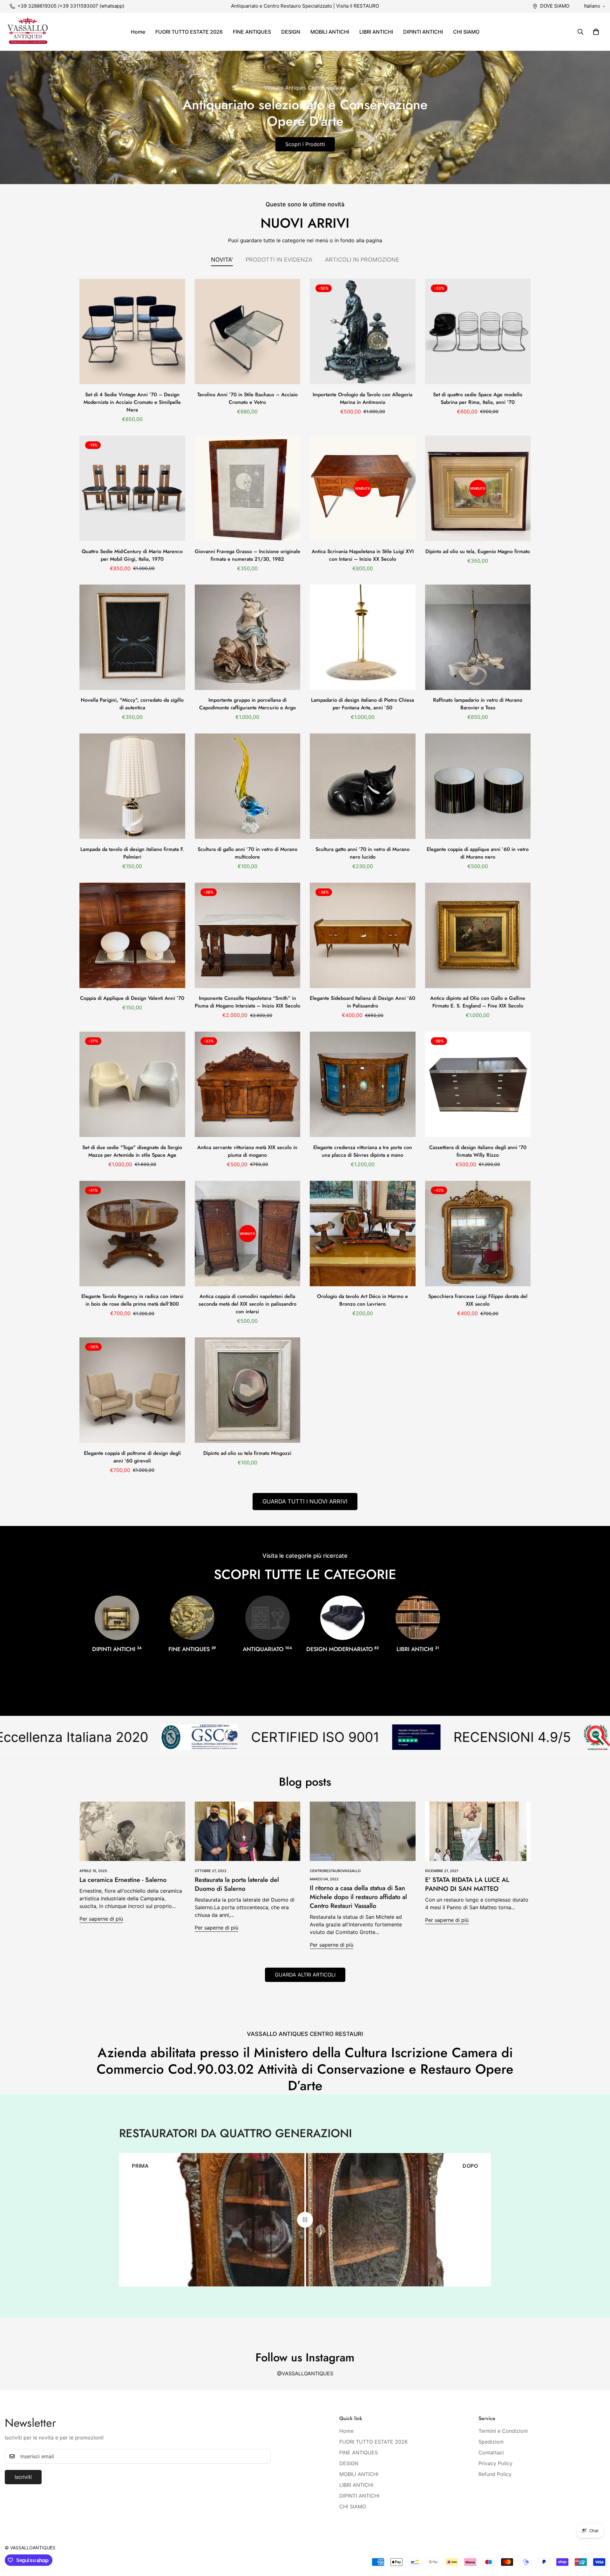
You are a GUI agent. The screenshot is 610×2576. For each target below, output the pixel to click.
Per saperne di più (101, 1919)
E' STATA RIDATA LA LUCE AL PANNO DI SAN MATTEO (467, 1884)
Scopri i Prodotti (305, 144)
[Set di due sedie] (132, 1084)
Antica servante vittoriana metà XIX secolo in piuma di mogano (247, 1151)
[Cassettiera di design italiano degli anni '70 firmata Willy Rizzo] (478, 1084)
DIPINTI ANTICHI (423, 32)
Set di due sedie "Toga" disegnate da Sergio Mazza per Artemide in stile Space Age (132, 1151)
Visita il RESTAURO (358, 6)
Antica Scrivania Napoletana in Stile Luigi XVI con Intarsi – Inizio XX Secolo (363, 555)
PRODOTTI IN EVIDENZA (279, 260)
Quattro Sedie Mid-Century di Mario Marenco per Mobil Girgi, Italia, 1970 (132, 555)
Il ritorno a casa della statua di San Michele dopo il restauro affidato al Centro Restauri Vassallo (358, 1897)
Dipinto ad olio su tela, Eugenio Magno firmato (478, 551)
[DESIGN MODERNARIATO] (342, 1618)
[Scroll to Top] (598, 2541)
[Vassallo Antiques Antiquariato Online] (28, 32)
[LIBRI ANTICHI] (418, 1618)
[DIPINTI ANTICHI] (117, 1618)
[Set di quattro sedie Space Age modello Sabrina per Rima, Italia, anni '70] (478, 331)
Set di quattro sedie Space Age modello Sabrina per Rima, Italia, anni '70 (478, 398)
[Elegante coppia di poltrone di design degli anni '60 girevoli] (132, 1390)
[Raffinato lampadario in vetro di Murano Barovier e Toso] (478, 637)
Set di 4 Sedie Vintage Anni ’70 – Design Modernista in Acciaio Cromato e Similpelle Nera (132, 402)
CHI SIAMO (466, 32)
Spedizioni (491, 2442)
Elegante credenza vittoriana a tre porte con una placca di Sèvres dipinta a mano (363, 1151)
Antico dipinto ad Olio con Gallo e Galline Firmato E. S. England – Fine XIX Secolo (478, 1002)
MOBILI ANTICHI (330, 32)
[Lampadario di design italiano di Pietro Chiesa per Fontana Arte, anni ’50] (363, 637)
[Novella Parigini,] (132, 637)
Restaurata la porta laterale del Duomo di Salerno (237, 1884)
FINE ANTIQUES (252, 32)
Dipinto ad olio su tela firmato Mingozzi (247, 1453)
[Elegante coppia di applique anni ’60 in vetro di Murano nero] (478, 786)
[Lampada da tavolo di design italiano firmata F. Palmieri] (132, 786)
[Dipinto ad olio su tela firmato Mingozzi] (248, 1390)
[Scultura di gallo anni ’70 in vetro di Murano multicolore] (248, 786)
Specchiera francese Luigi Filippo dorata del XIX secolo (478, 1300)
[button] (596, 32)
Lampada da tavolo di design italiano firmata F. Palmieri (132, 853)
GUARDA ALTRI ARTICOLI (305, 1975)
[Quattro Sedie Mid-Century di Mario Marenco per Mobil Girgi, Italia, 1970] (132, 488)
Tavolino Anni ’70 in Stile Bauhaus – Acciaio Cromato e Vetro (247, 398)
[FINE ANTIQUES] (192, 1618)
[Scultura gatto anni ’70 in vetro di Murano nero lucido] (363, 786)
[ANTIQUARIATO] (268, 1618)
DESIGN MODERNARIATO (343, 1649)
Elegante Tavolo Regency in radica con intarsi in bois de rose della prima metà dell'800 (132, 1300)
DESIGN (291, 32)
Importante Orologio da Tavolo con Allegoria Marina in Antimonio (363, 398)
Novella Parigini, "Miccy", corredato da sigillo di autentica (132, 704)
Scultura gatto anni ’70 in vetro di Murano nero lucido (363, 853)
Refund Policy (495, 2474)
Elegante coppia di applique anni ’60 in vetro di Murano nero (478, 853)
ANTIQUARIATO (267, 1649)
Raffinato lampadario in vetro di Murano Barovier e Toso (478, 704)
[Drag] (305, 2220)
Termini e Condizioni (503, 2431)
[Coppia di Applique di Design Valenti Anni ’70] (132, 935)
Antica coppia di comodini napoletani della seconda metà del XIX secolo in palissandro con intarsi (247, 1304)
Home (138, 32)
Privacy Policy (495, 2463)
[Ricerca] (580, 32)
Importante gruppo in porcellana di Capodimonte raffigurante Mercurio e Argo (247, 704)
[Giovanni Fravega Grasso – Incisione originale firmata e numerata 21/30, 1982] (248, 488)
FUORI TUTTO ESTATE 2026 (189, 32)
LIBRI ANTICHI (376, 32)
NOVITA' (222, 260)
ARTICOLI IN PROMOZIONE (362, 260)
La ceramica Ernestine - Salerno (123, 1880)
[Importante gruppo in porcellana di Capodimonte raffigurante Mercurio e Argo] (248, 637)
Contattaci (491, 2452)
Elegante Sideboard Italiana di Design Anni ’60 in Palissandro (363, 1002)
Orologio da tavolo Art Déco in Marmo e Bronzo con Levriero (363, 1300)
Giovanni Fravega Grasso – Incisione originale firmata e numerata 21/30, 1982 (247, 555)
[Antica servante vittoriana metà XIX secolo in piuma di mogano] (248, 1084)
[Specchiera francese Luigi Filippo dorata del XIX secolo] (478, 1234)
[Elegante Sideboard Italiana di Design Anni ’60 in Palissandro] (363, 935)
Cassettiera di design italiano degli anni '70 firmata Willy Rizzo (478, 1151)
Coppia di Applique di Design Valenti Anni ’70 (132, 998)
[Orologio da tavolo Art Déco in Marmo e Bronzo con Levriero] (363, 1234)
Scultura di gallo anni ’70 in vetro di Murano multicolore (247, 853)
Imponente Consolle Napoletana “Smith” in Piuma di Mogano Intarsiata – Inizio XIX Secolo (247, 1002)
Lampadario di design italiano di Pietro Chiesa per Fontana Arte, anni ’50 (363, 704)
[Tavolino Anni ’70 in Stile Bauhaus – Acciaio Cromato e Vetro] (248, 331)
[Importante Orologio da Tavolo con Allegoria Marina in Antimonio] (363, 331)
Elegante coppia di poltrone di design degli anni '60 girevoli (132, 1457)
